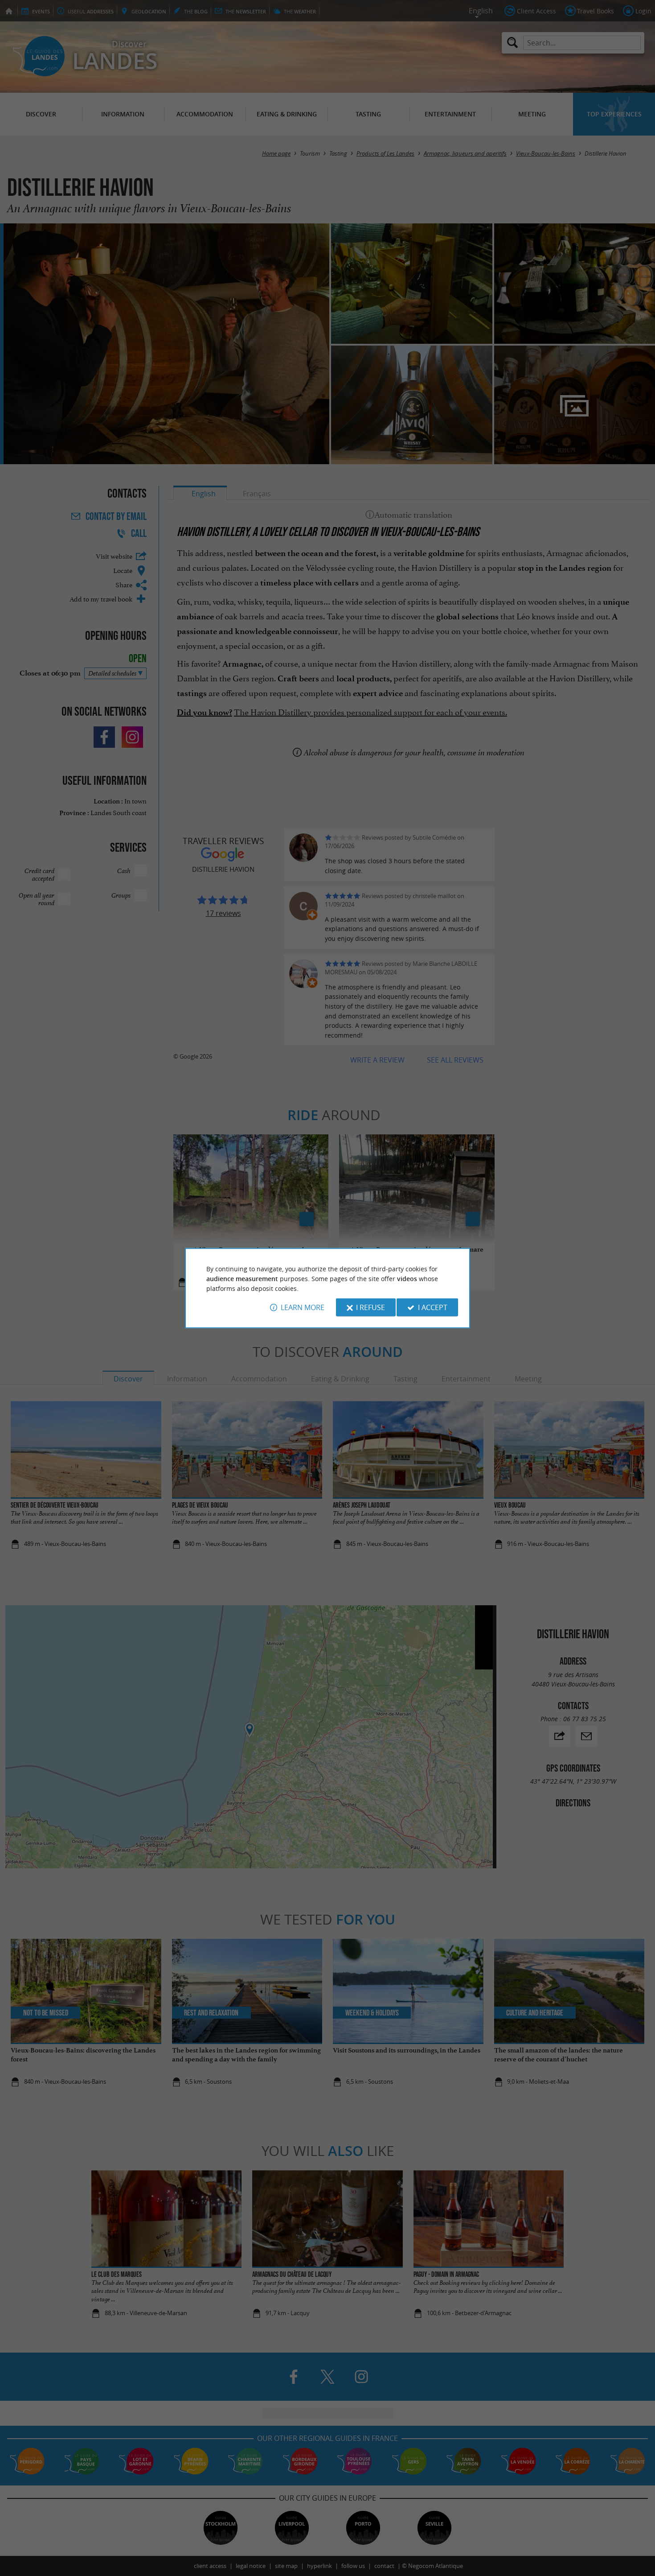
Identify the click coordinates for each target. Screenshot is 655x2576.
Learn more (303, 1307)
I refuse (370, 1307)
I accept (433, 1307)
